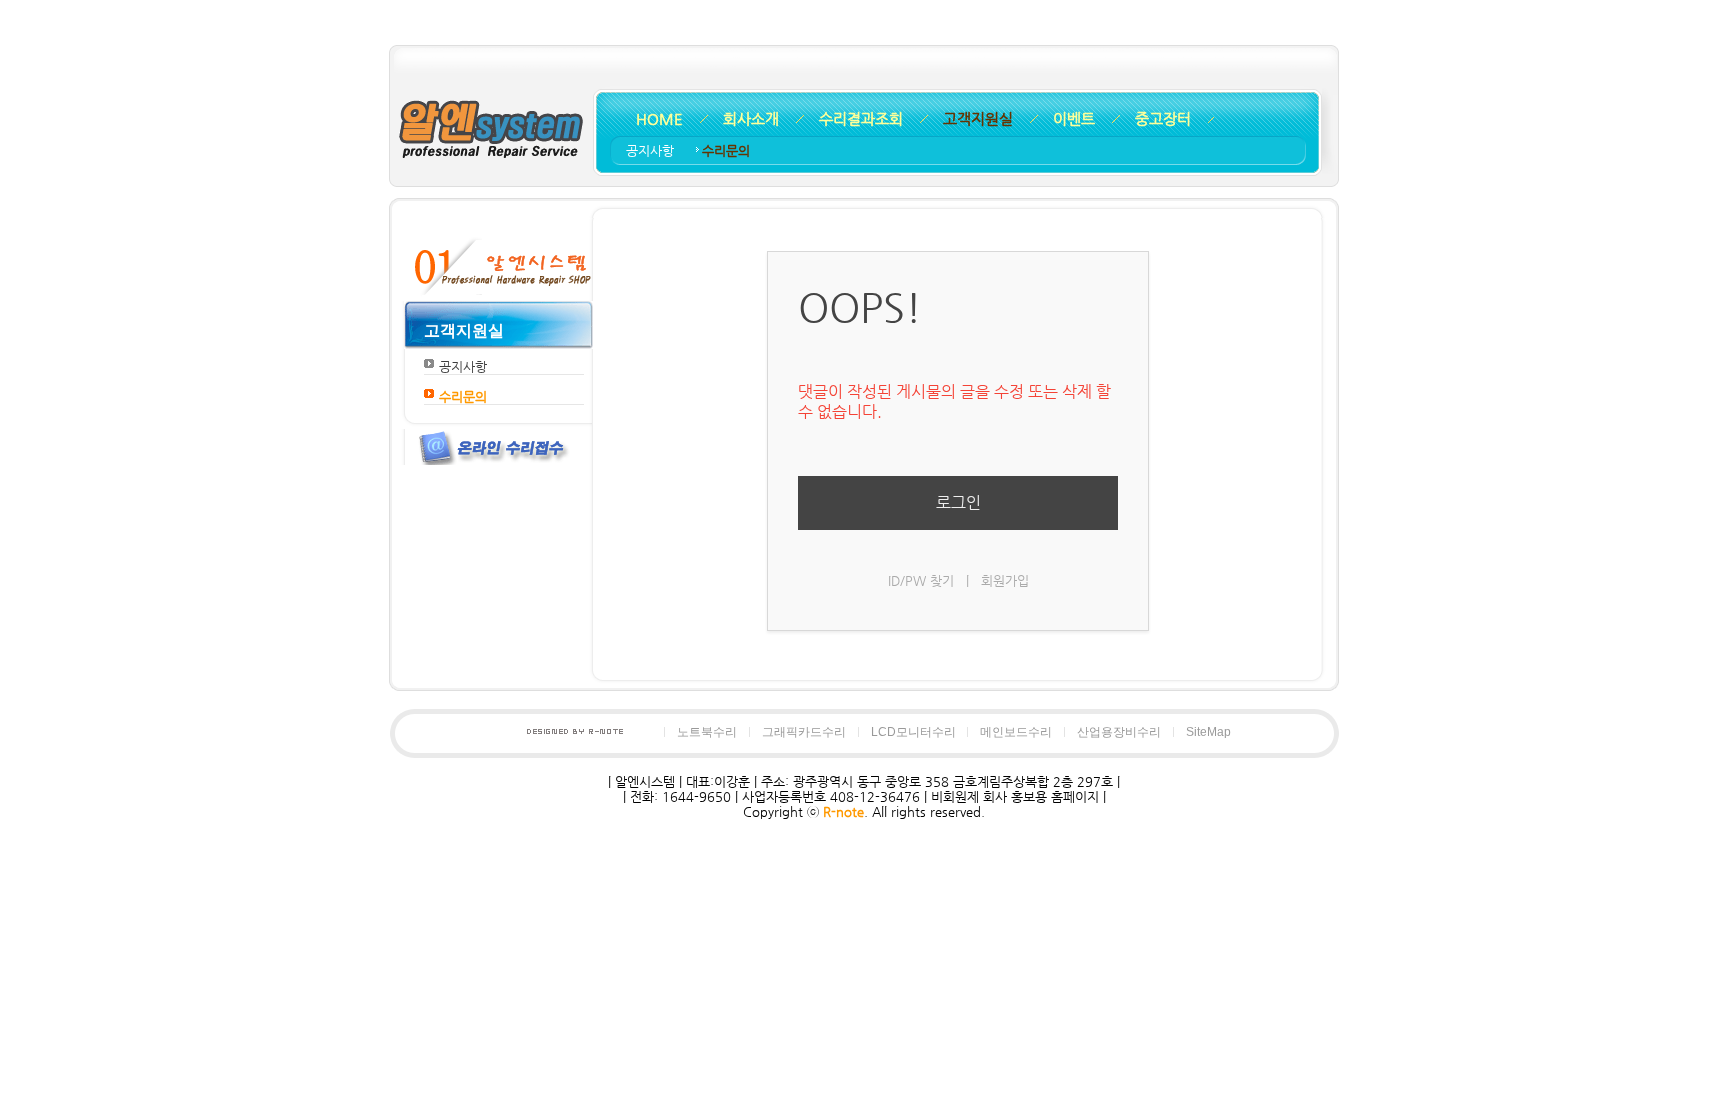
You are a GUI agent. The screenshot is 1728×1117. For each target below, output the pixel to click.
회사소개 (751, 118)
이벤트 (1074, 118)
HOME (659, 118)
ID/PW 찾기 (921, 580)
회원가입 (1005, 580)
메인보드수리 (1016, 731)
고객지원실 (978, 118)
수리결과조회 (861, 118)
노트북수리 (707, 731)
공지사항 (652, 150)
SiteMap (1208, 731)
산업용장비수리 (1119, 731)
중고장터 (1163, 118)
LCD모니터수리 (913, 731)
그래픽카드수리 (804, 731)
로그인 (958, 502)
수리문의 (726, 150)
